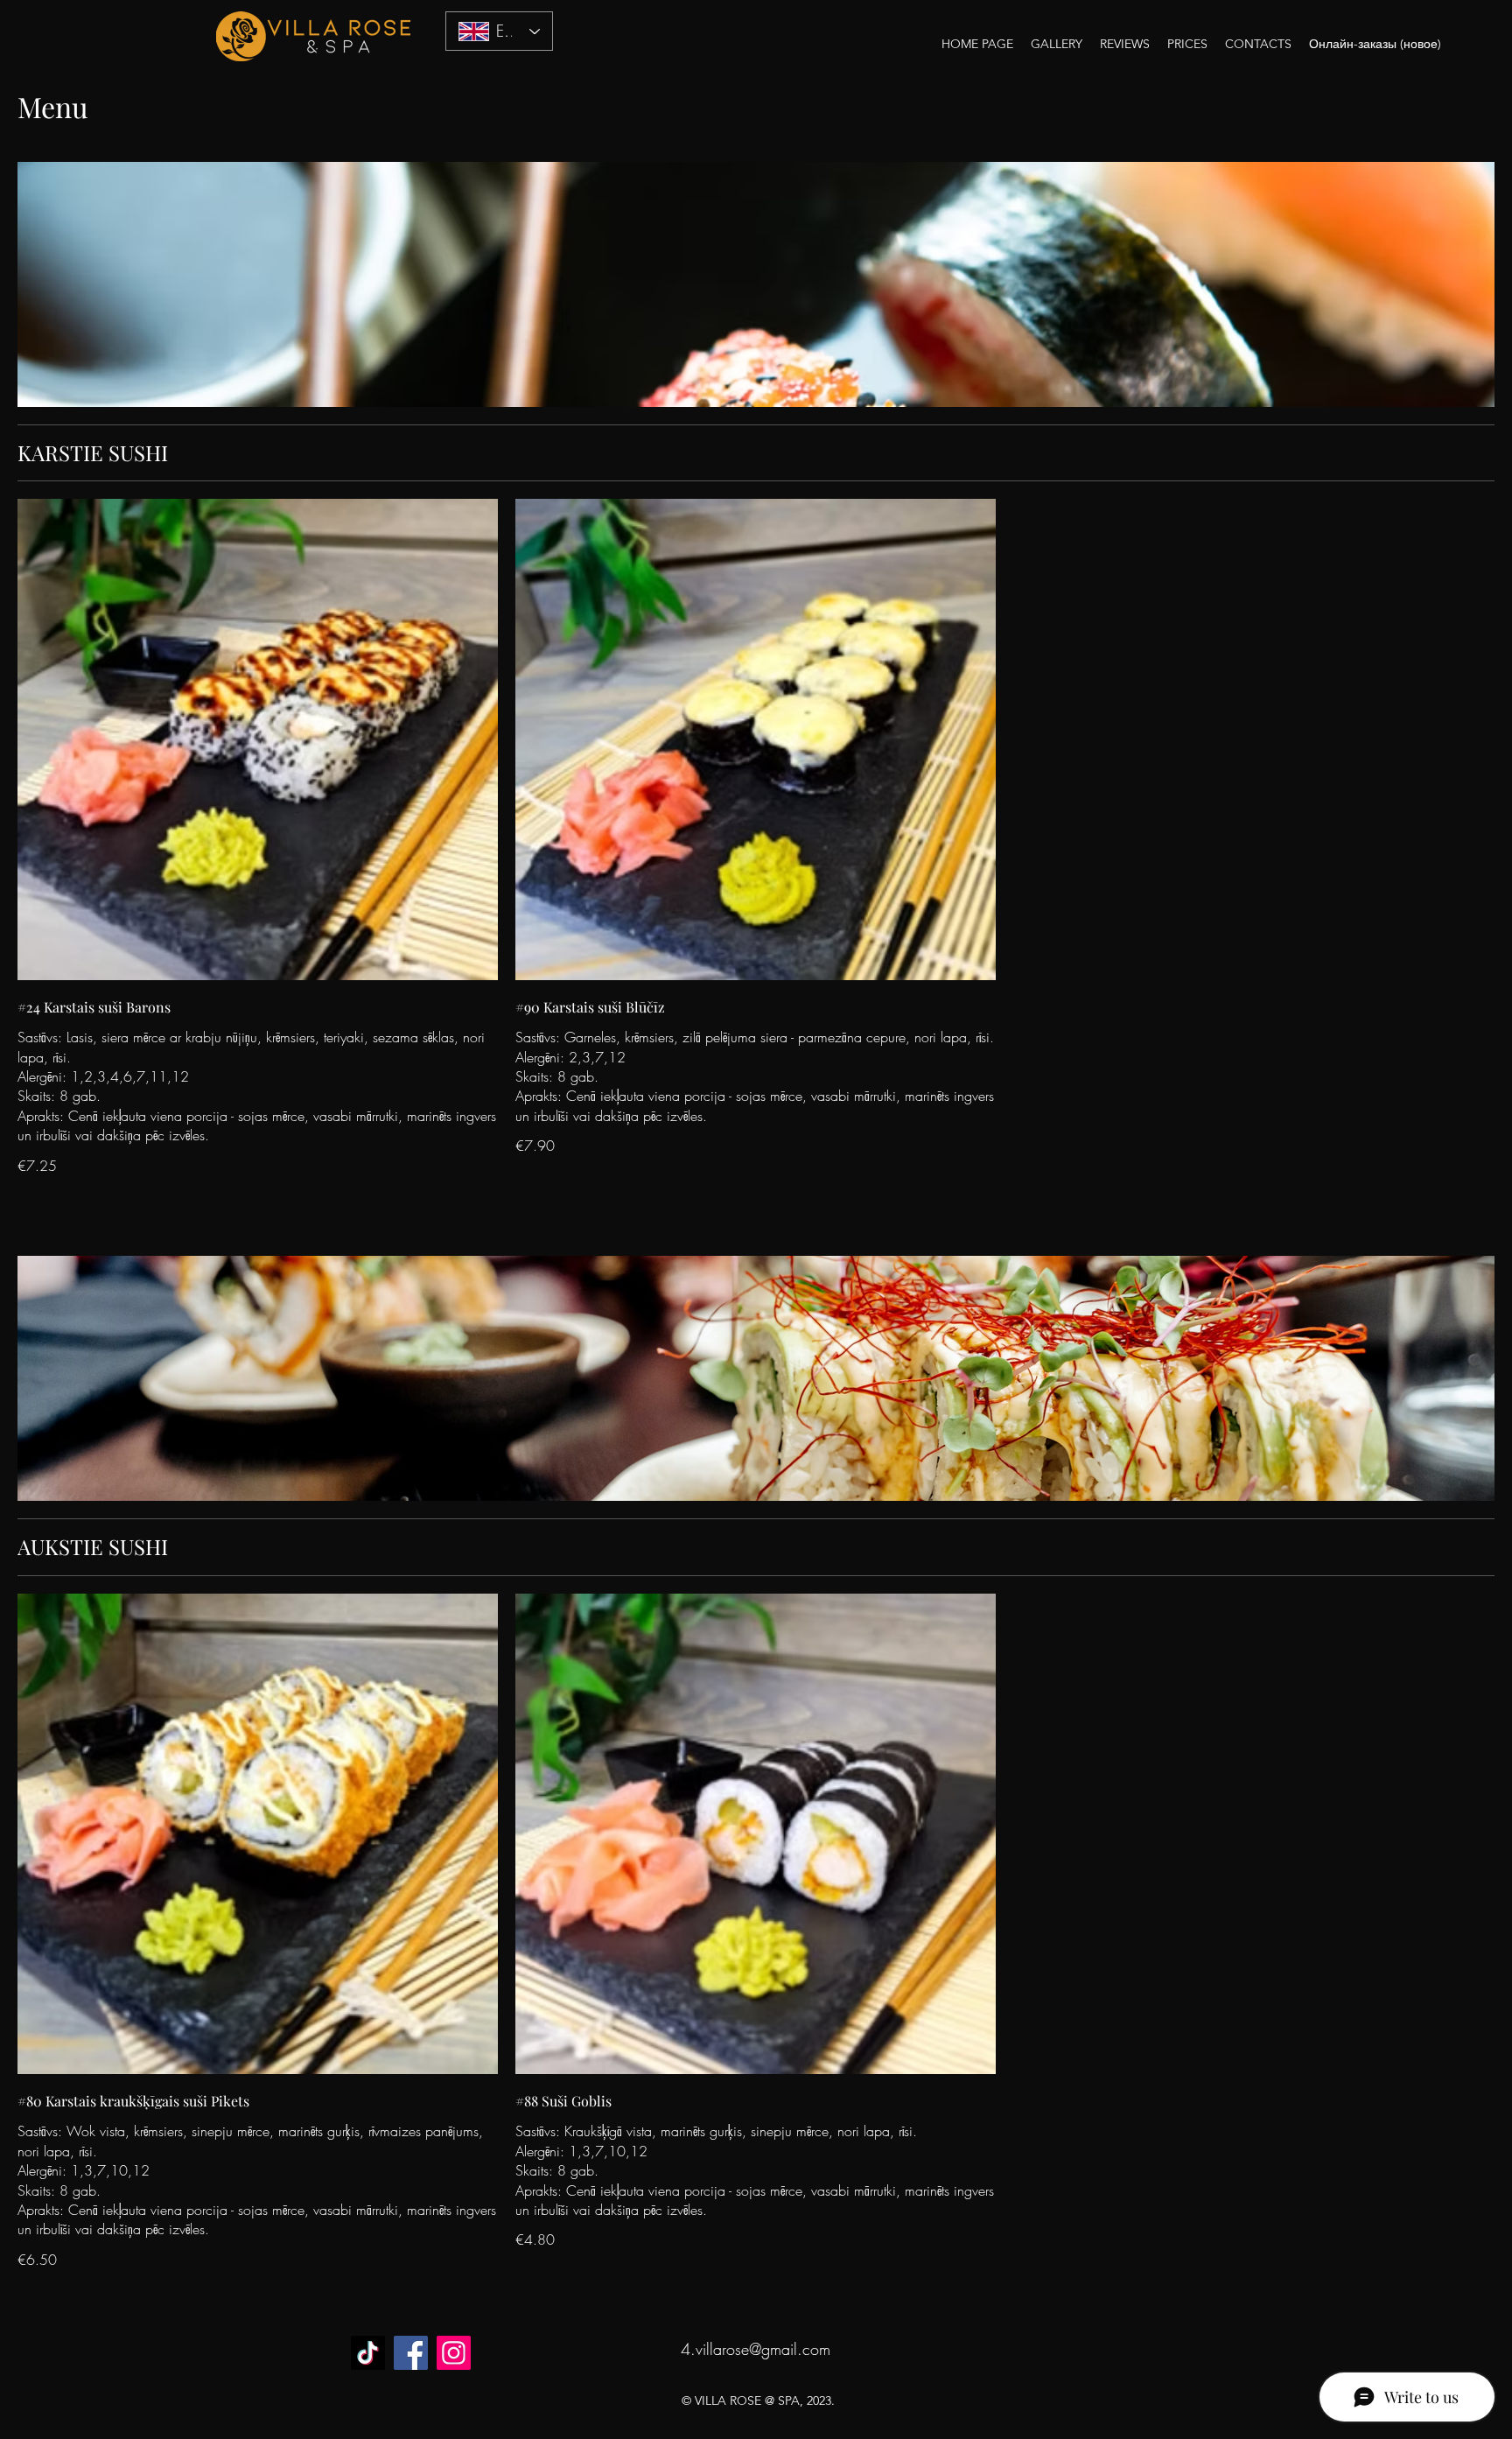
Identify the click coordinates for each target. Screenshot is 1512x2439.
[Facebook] (411, 2353)
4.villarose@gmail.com (756, 2349)
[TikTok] (368, 2353)
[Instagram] (454, 2353)
